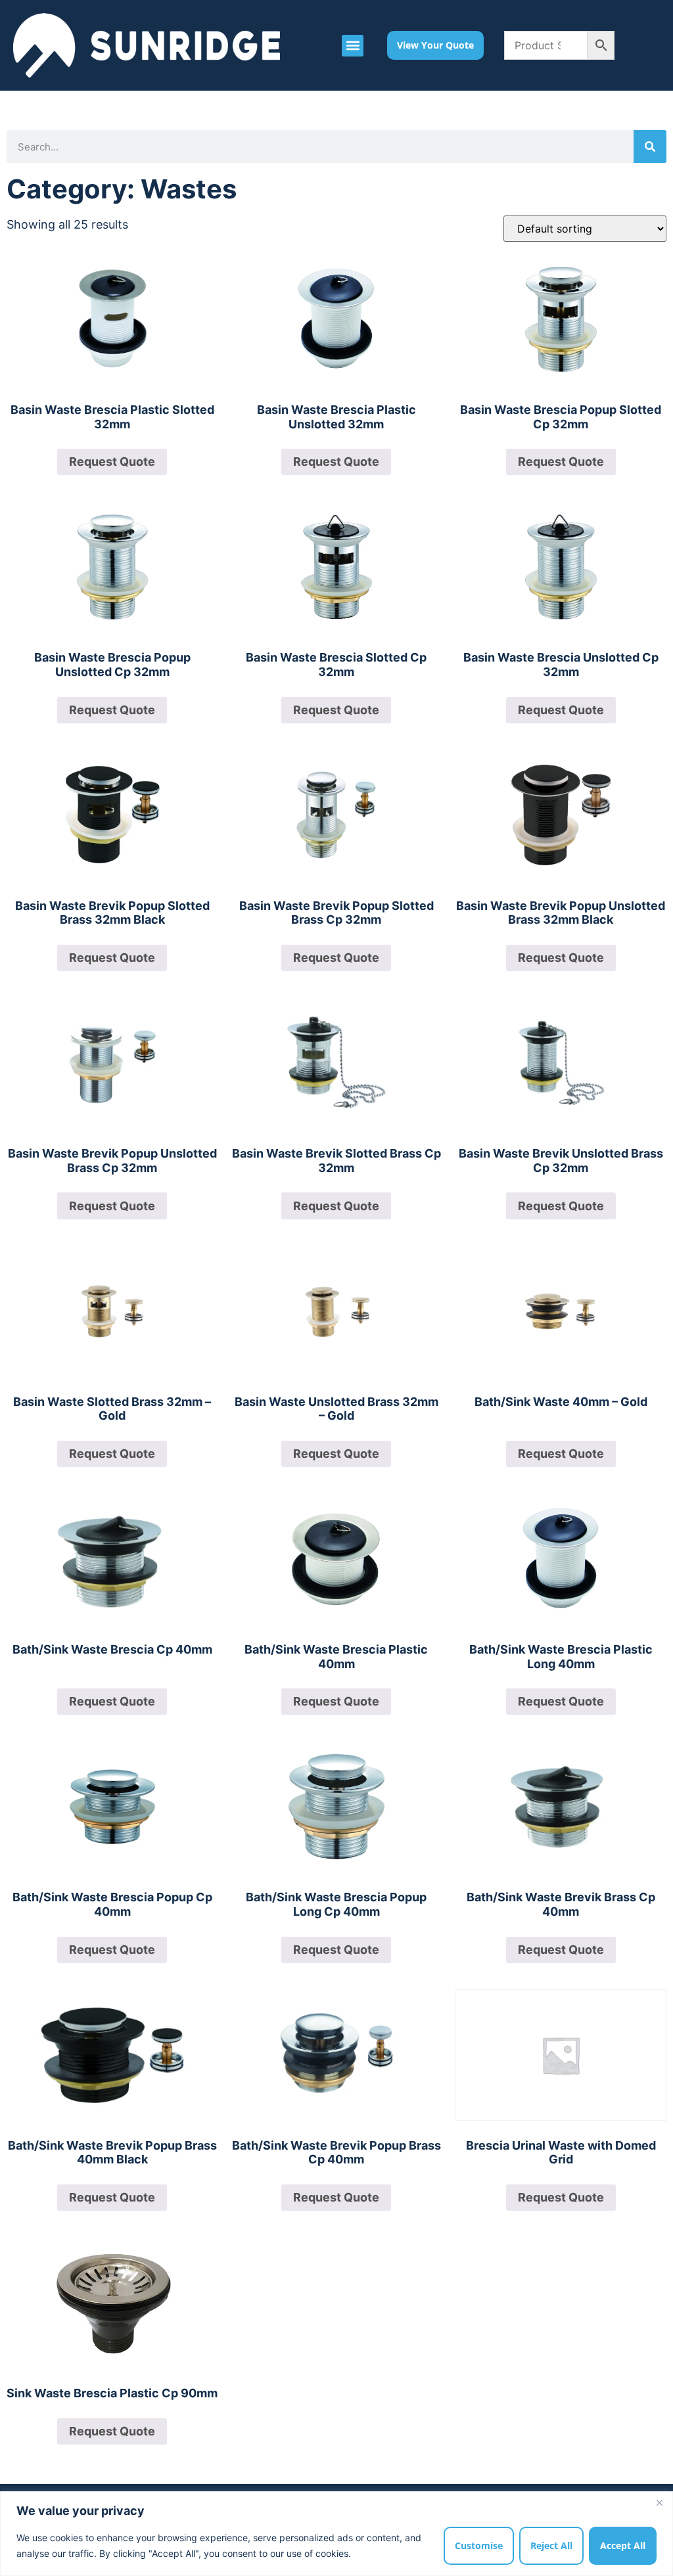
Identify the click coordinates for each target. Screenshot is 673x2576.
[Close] (659, 2502)
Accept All (623, 2545)
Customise (479, 2545)
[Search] (650, 147)
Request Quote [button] (112, 462)
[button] (353, 46)
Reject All (551, 2545)
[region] (336, 2534)
